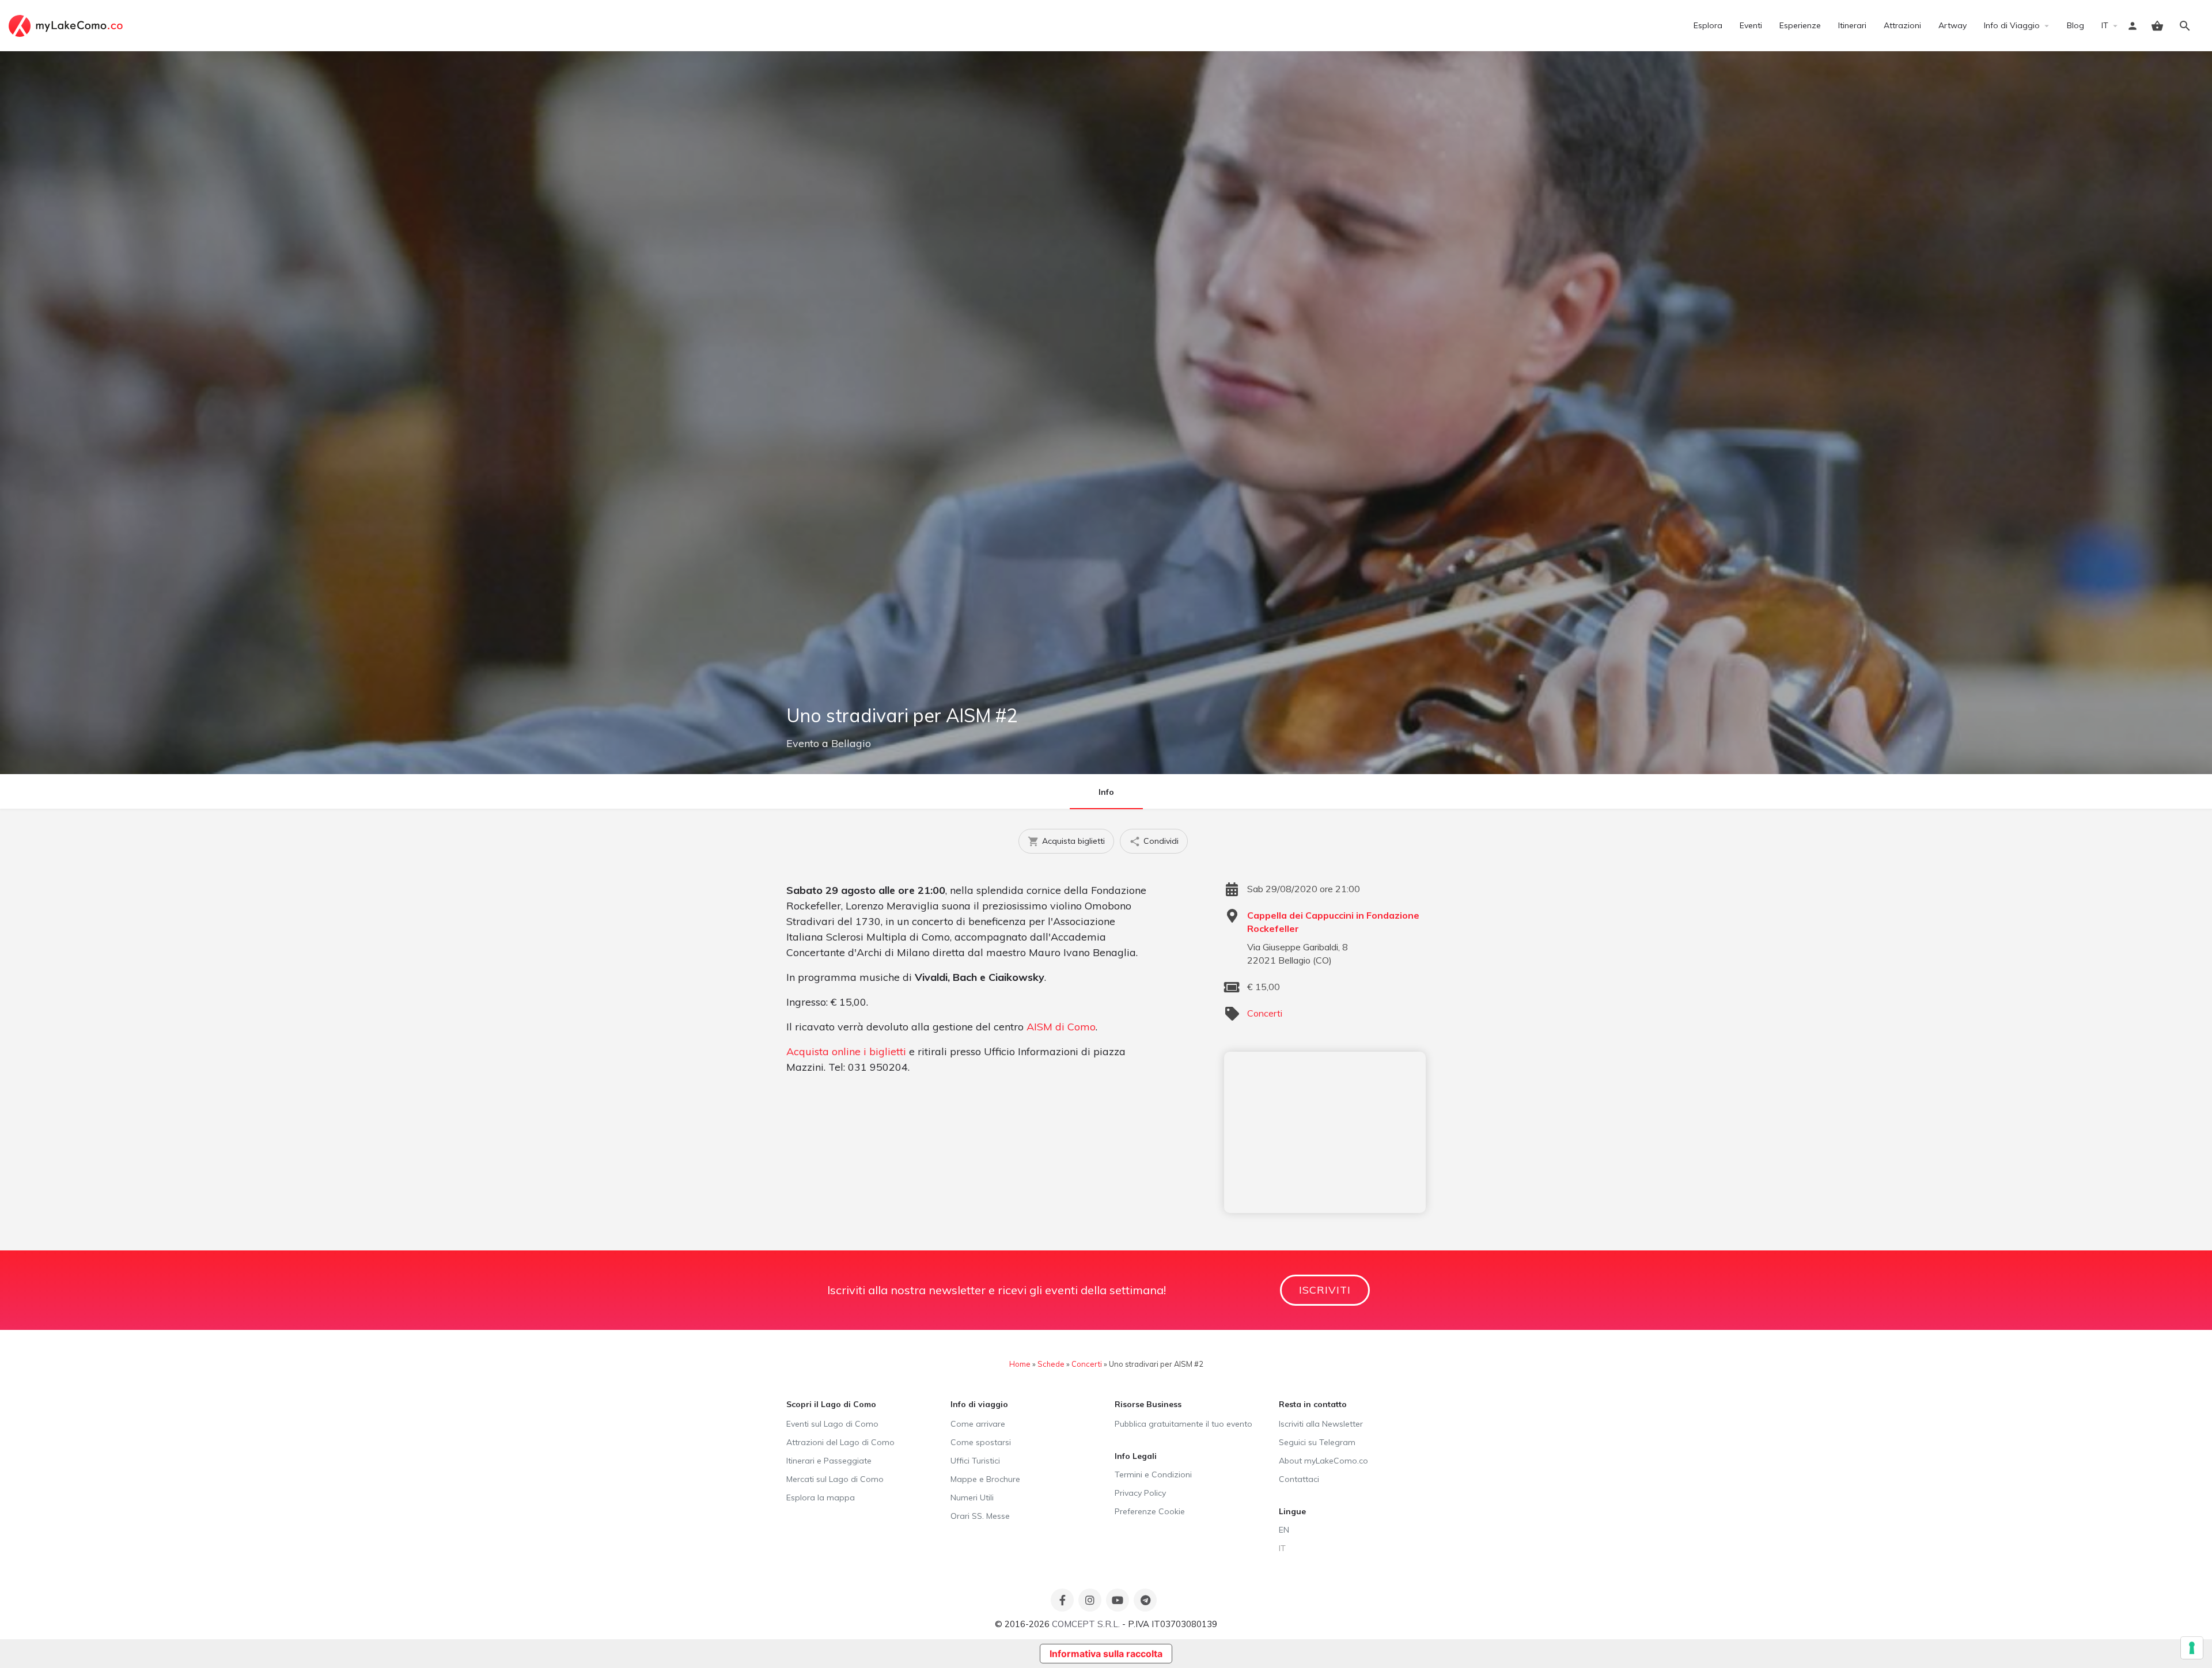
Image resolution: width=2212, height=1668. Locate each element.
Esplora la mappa (821, 1498)
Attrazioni (1902, 25)
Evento (803, 743)
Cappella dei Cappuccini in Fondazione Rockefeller (1333, 922)
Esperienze (1800, 25)
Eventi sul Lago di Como (832, 1424)
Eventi (1751, 25)
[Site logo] (67, 25)
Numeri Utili (972, 1498)
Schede (1051, 1364)
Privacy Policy (1140, 1493)
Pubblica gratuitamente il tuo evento (1183, 1424)
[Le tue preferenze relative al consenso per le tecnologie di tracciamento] (2192, 1648)
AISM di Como (1061, 1027)
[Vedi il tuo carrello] (2157, 26)
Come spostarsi (981, 1442)
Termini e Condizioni (1153, 1474)
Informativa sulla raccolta (1106, 1654)
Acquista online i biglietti (846, 1051)
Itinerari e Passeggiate (829, 1461)
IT (2105, 25)
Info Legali (1136, 1456)
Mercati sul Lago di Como (835, 1479)
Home (1020, 1364)
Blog (2075, 25)
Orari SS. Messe (980, 1516)
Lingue (1292, 1511)
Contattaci (1299, 1479)
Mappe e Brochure (985, 1479)
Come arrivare (978, 1424)
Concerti (1265, 1013)
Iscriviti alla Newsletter (1321, 1424)
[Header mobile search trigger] (2185, 26)
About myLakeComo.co (1323, 1461)
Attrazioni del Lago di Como (840, 1442)
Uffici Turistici (975, 1461)
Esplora (1708, 25)
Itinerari (1852, 25)
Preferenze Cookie (1150, 1511)
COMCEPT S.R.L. (1086, 1624)
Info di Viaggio (2012, 25)
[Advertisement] (1325, 1132)
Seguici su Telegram (1317, 1442)
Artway (1952, 25)
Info (1106, 792)
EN (1284, 1530)
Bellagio (851, 743)
